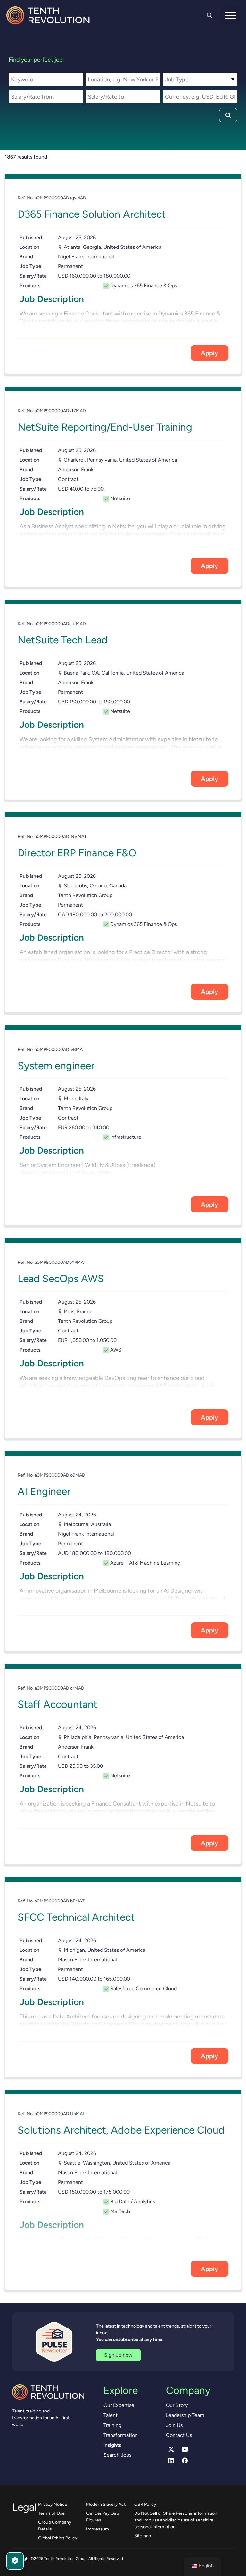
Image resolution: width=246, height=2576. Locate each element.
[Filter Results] (228, 115)
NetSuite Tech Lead (63, 640)
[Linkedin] (171, 2460)
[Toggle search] (209, 15)
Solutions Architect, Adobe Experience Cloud (121, 2130)
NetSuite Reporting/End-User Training (105, 427)
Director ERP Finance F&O (77, 853)
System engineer (56, 1066)
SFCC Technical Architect (76, 1917)
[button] (230, 15)
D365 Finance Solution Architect (92, 214)
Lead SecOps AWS (61, 1279)
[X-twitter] (171, 2449)
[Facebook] (185, 2460)
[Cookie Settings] (15, 2561)
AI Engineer (44, 1491)
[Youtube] (185, 2449)
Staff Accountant (57, 1704)
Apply (209, 353)
